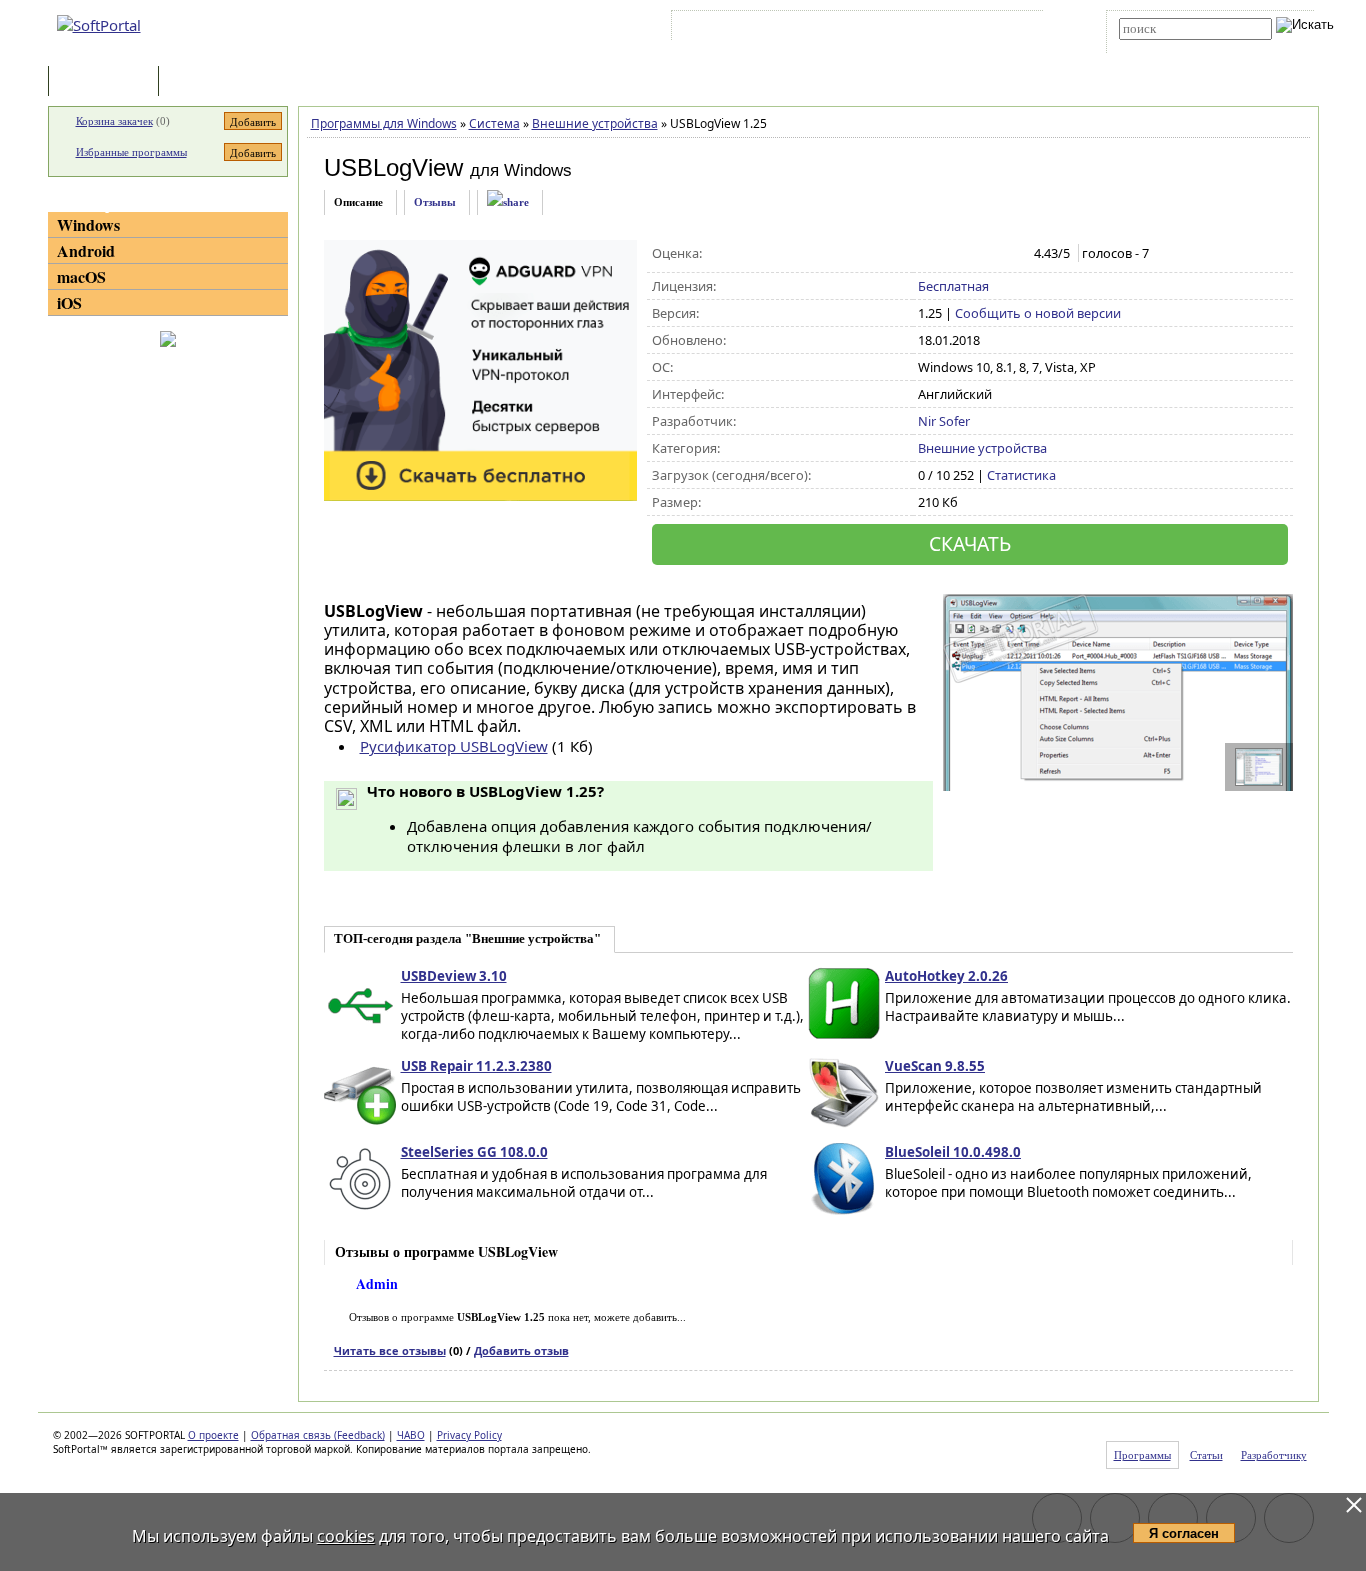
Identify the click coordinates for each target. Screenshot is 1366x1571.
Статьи (207, 82)
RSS (1013, 29)
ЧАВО (411, 1435)
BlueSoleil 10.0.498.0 (953, 1152)
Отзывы (435, 202)
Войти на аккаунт (736, 29)
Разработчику (1274, 1455)
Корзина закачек (114, 121)
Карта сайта (952, 29)
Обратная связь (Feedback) (318, 1435)
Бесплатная (953, 286)
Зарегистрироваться (849, 29)
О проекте (213, 1435)
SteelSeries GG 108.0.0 (474, 1152)
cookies (346, 1536)
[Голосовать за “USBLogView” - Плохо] (949, 254)
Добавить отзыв (521, 1350)
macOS (81, 276)
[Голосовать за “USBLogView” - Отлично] (1012, 254)
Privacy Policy (469, 1435)
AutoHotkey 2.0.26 (946, 976)
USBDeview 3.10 (454, 976)
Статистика (1021, 475)
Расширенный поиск (1174, 46)
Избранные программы (131, 152)
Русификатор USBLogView (454, 746)
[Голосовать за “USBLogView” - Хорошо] (991, 254)
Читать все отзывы (390, 1350)
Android (86, 250)
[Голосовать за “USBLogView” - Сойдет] (970, 254)
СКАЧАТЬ (970, 543)
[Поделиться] (508, 202)
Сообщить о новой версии (1038, 313)
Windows (88, 224)
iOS (69, 302)
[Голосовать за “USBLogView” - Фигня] (928, 254)
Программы (108, 82)
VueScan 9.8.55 (935, 1066)
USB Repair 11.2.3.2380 (476, 1066)
